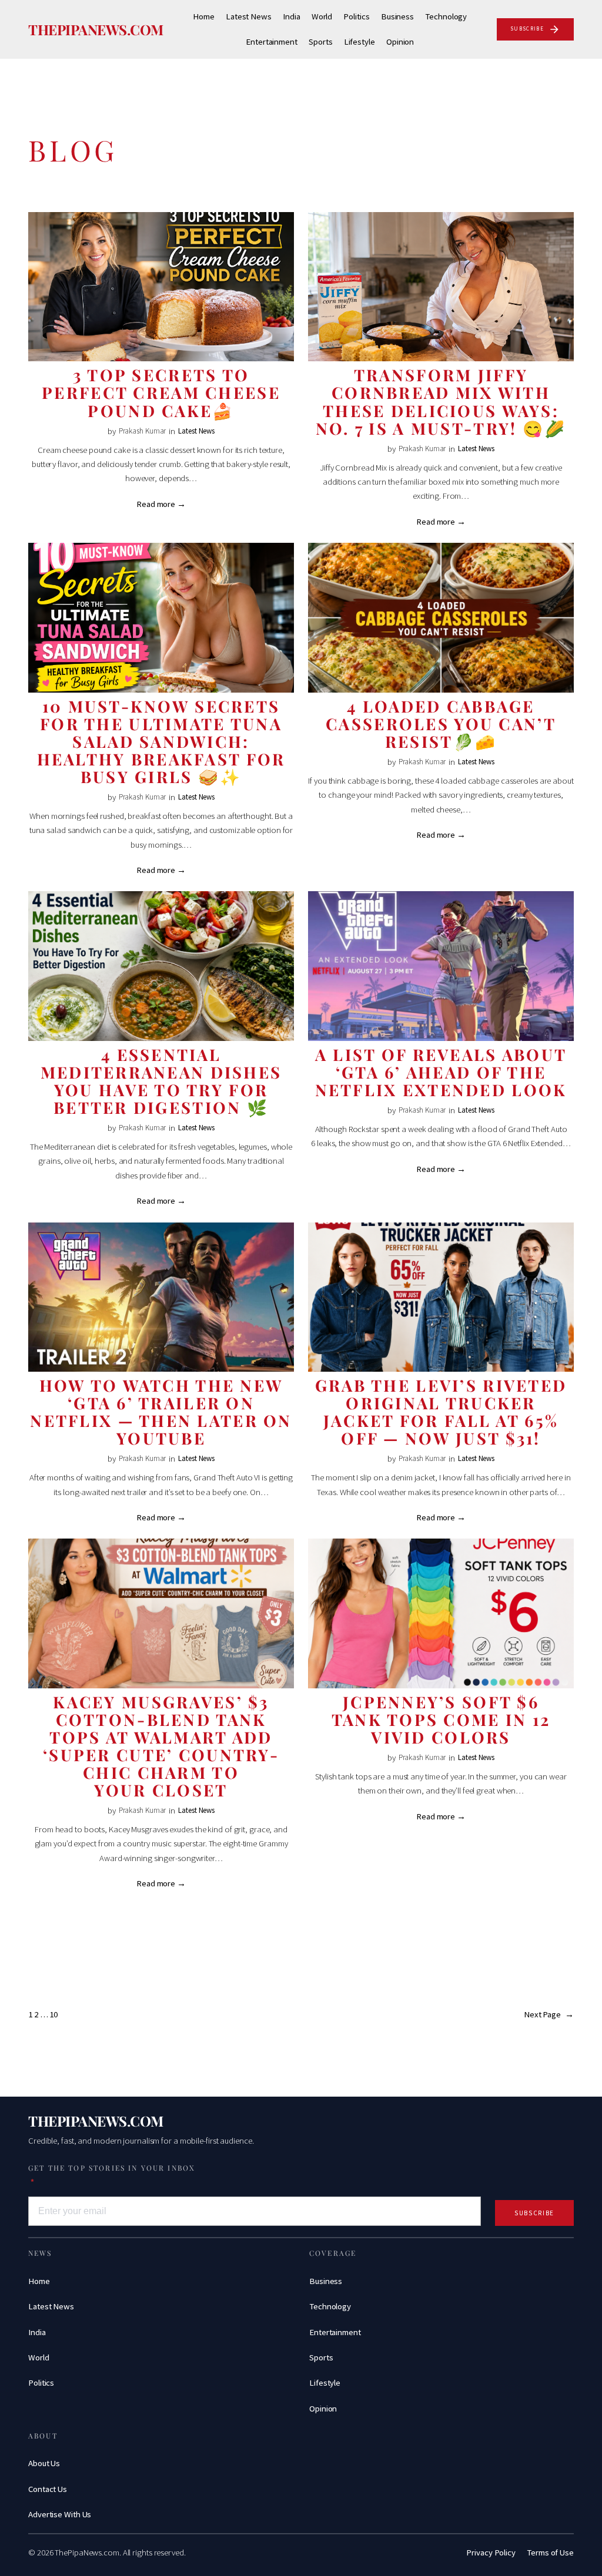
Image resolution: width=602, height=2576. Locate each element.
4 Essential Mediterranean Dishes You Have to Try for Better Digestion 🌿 (161, 1081)
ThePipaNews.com (96, 29)
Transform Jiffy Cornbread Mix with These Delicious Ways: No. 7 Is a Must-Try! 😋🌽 (441, 401)
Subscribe (534, 2213)
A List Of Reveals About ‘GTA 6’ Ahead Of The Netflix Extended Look (441, 1072)
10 (53, 2014)
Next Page (549, 2014)
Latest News (196, 431)
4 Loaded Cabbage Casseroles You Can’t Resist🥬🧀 (441, 724)
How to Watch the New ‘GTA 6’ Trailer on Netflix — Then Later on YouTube (161, 1412)
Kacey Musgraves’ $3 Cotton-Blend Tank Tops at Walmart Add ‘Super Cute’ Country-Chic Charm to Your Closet (161, 1746)
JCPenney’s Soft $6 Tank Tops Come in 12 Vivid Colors (441, 1719)
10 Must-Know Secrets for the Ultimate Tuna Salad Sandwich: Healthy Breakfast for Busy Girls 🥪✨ (161, 741)
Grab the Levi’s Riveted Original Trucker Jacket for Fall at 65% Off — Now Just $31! (441, 1412)
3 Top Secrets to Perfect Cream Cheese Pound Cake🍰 (161, 392)
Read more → (161, 504)
